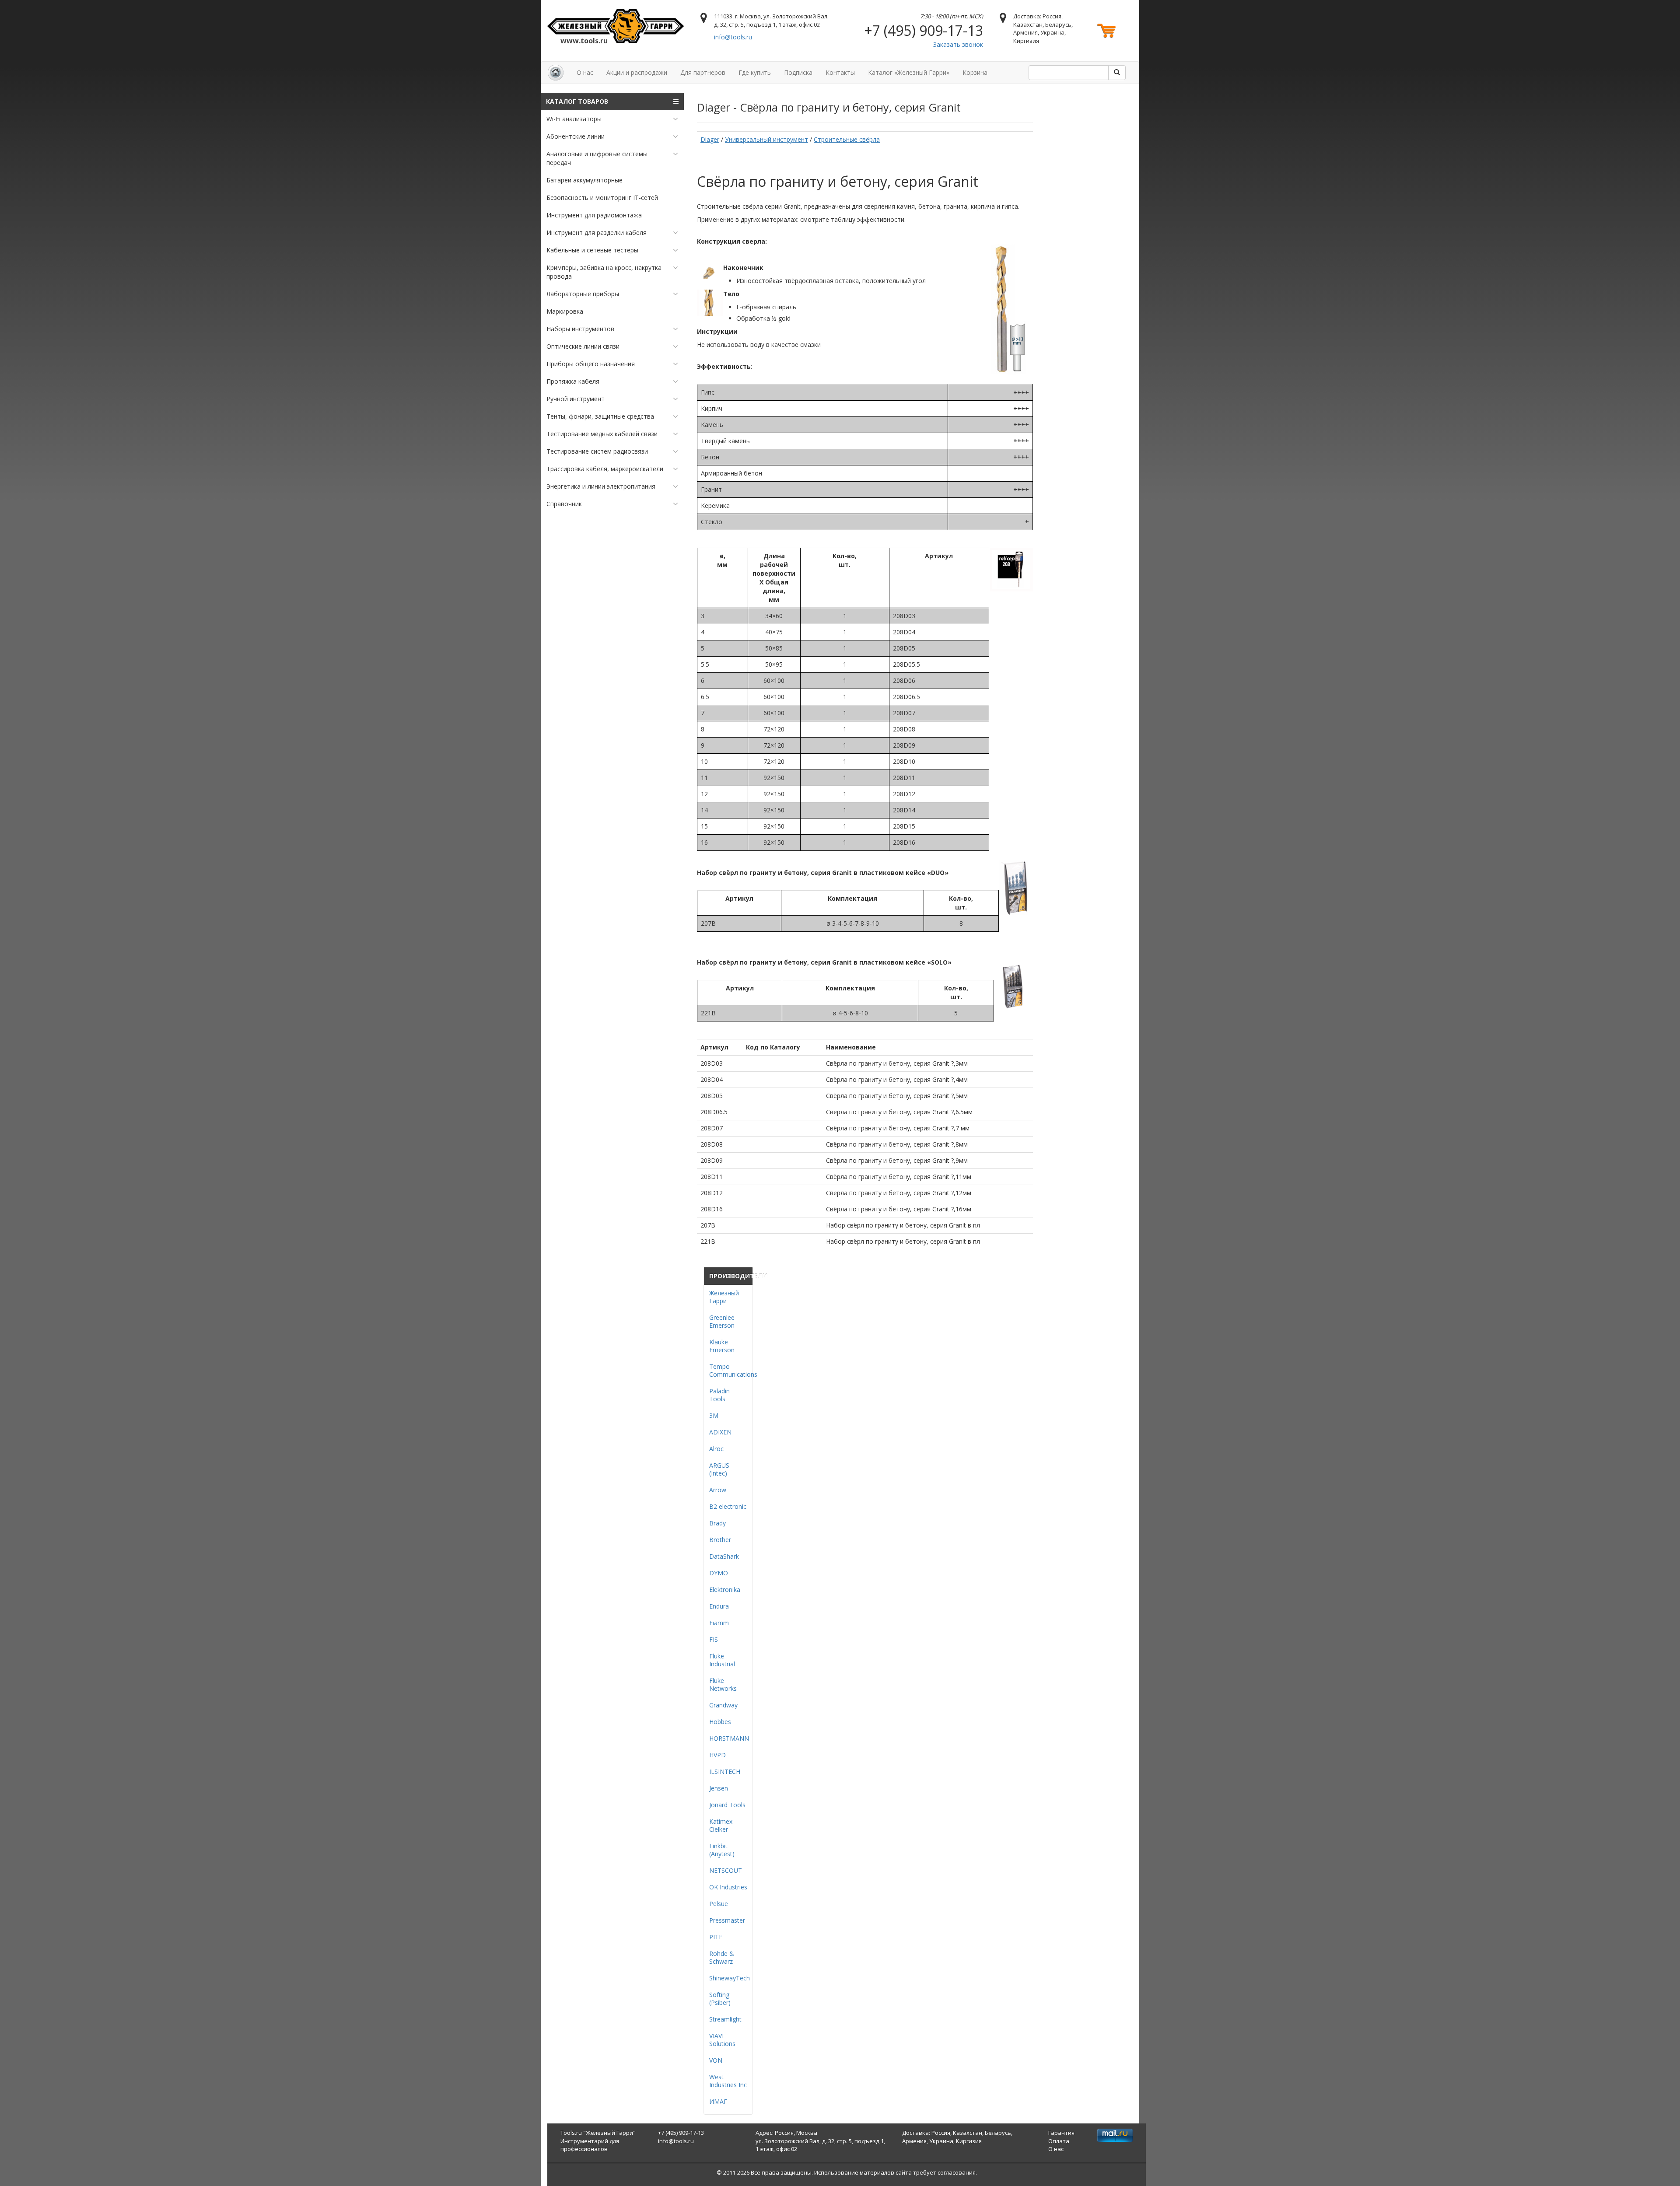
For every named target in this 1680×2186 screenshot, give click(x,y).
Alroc (716, 1449)
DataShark (724, 1556)
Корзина (975, 72)
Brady (717, 1523)
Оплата (1059, 2141)
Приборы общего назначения (591, 364)
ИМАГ (718, 2101)
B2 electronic (728, 1506)
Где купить (755, 72)
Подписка (798, 72)
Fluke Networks (723, 1684)
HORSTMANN (729, 1738)
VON (716, 2060)
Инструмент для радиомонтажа (594, 215)
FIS (714, 1639)
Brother (720, 1540)
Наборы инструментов (580, 329)
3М (714, 1415)
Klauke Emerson (722, 1346)
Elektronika (725, 1590)
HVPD (717, 1755)
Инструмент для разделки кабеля (597, 233)
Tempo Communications (733, 1370)
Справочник (564, 504)
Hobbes (720, 1722)
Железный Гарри (724, 1297)
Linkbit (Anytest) (722, 1850)
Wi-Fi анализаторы (574, 119)
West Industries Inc (728, 2081)
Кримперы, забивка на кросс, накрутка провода (604, 272)
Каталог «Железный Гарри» (909, 72)
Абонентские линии (576, 136)
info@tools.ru (733, 37)
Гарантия (1061, 2133)
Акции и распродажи (637, 72)
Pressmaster (727, 1920)
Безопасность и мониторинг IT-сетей (602, 198)
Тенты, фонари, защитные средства (600, 416)
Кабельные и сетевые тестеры (592, 250)
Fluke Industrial (722, 1660)
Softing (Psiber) (720, 1999)
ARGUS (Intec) (719, 1469)
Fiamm (719, 1623)
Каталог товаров (577, 101)
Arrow (718, 1490)
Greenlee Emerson (722, 1321)
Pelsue (719, 1904)
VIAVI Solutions (722, 2040)
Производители (731, 1276)
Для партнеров (703, 72)
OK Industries (728, 1887)
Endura (719, 1606)
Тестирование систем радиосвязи (597, 451)
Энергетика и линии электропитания (601, 486)
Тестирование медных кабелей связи (602, 434)
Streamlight (725, 2019)
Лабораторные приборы (583, 294)
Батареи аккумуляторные (584, 180)
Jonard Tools (727, 1805)
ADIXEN (720, 1432)
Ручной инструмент (576, 399)
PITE (716, 1937)
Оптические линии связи (583, 346)
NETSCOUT (726, 1870)
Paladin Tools (719, 1395)
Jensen (719, 1788)
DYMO (719, 1573)
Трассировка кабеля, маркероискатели (605, 469)
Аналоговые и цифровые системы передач (597, 158)
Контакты (840, 72)
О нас (585, 72)
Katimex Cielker (721, 1825)
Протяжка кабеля (573, 381)
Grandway (723, 1705)
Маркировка (565, 311)
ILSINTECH (725, 1772)
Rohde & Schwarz (722, 1957)
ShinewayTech (730, 1978)
